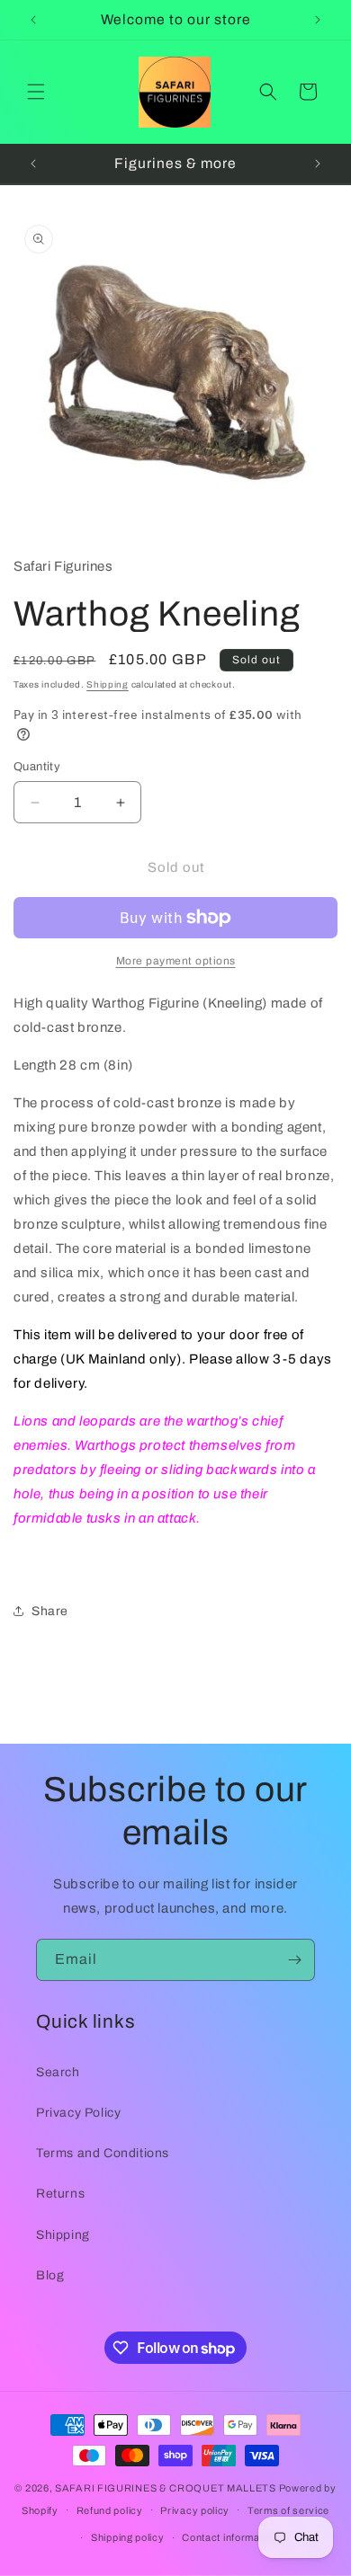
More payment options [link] (176, 961)
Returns (60, 2194)
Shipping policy (128, 2537)
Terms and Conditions (103, 2153)
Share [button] (50, 1611)
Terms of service (288, 2510)
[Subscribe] (294, 1960)
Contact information (229, 2537)
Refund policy (110, 2510)
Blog (50, 2275)
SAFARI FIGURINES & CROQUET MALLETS (166, 2488)
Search (58, 2072)
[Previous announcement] (33, 20)
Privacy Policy (78, 2113)
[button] (36, 92)
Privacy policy (195, 2510)
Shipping (108, 684)
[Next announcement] (318, 20)
